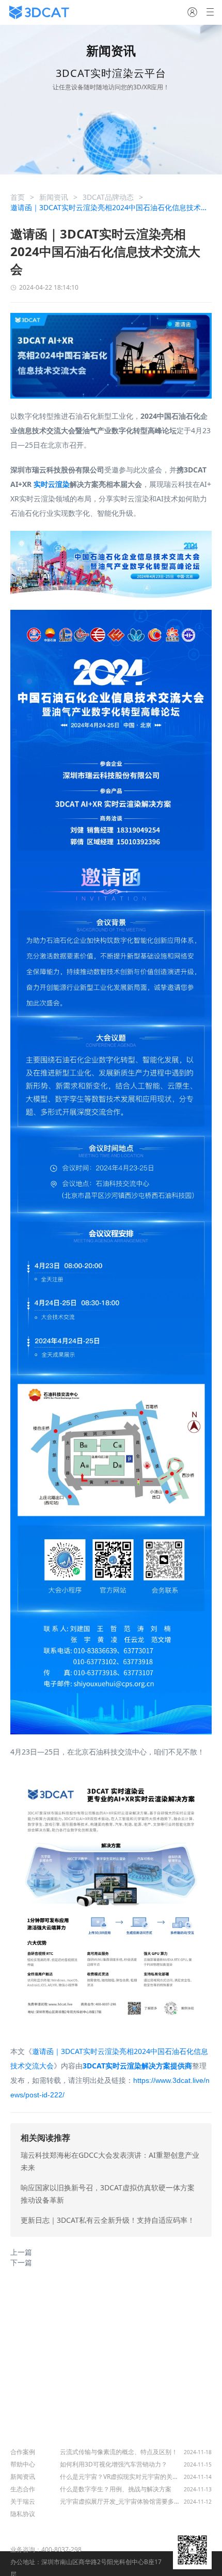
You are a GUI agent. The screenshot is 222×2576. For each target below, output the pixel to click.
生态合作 (23, 2489)
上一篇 (21, 2252)
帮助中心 (23, 2464)
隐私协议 (23, 2514)
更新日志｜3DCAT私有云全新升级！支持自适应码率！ (108, 2220)
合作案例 (23, 2452)
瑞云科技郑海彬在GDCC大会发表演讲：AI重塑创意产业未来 (110, 2161)
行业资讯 (74, 2438)
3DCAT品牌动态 (108, 197)
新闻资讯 (54, 197)
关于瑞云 (23, 2501)
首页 (18, 197)
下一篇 (21, 2262)
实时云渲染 (52, 484)
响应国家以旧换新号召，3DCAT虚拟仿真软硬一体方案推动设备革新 (108, 2194)
